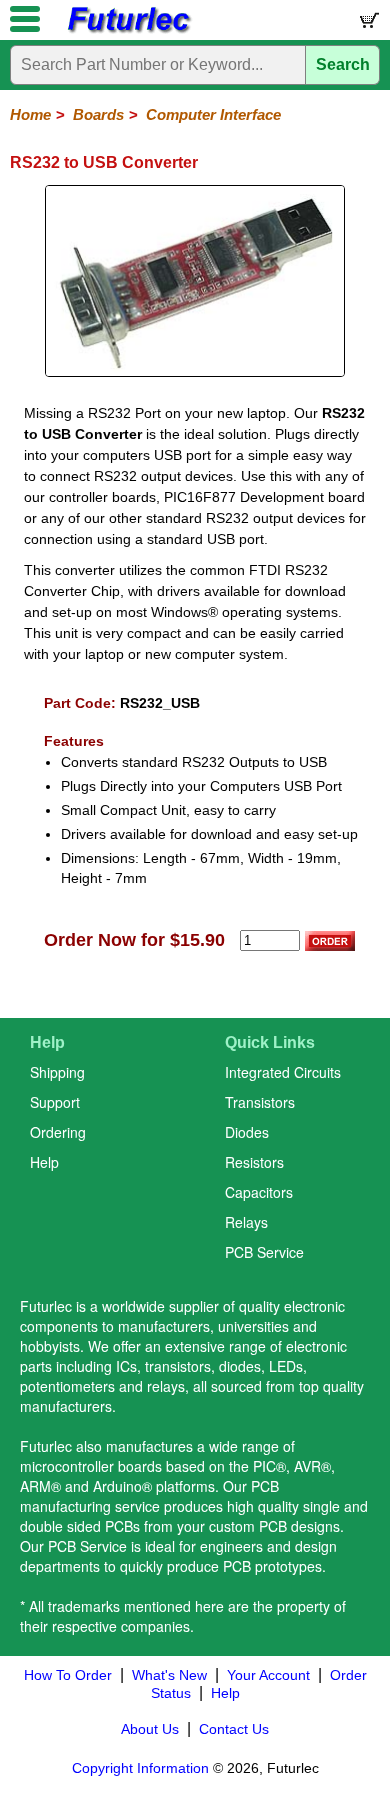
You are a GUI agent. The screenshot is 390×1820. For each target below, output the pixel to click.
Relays (246, 1222)
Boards (98, 114)
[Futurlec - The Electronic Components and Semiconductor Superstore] (128, 30)
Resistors (254, 1162)
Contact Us (234, 1729)
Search (343, 64)
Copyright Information (140, 1768)
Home (30, 114)
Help (44, 1162)
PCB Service (264, 1252)
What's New (169, 1675)
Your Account (268, 1675)
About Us (150, 1729)
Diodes (247, 1132)
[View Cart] (368, 24)
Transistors (260, 1102)
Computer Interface (213, 114)
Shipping (57, 1072)
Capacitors (259, 1192)
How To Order (68, 1675)
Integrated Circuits (283, 1072)
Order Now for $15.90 (134, 940)
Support (55, 1102)
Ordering (58, 1132)
